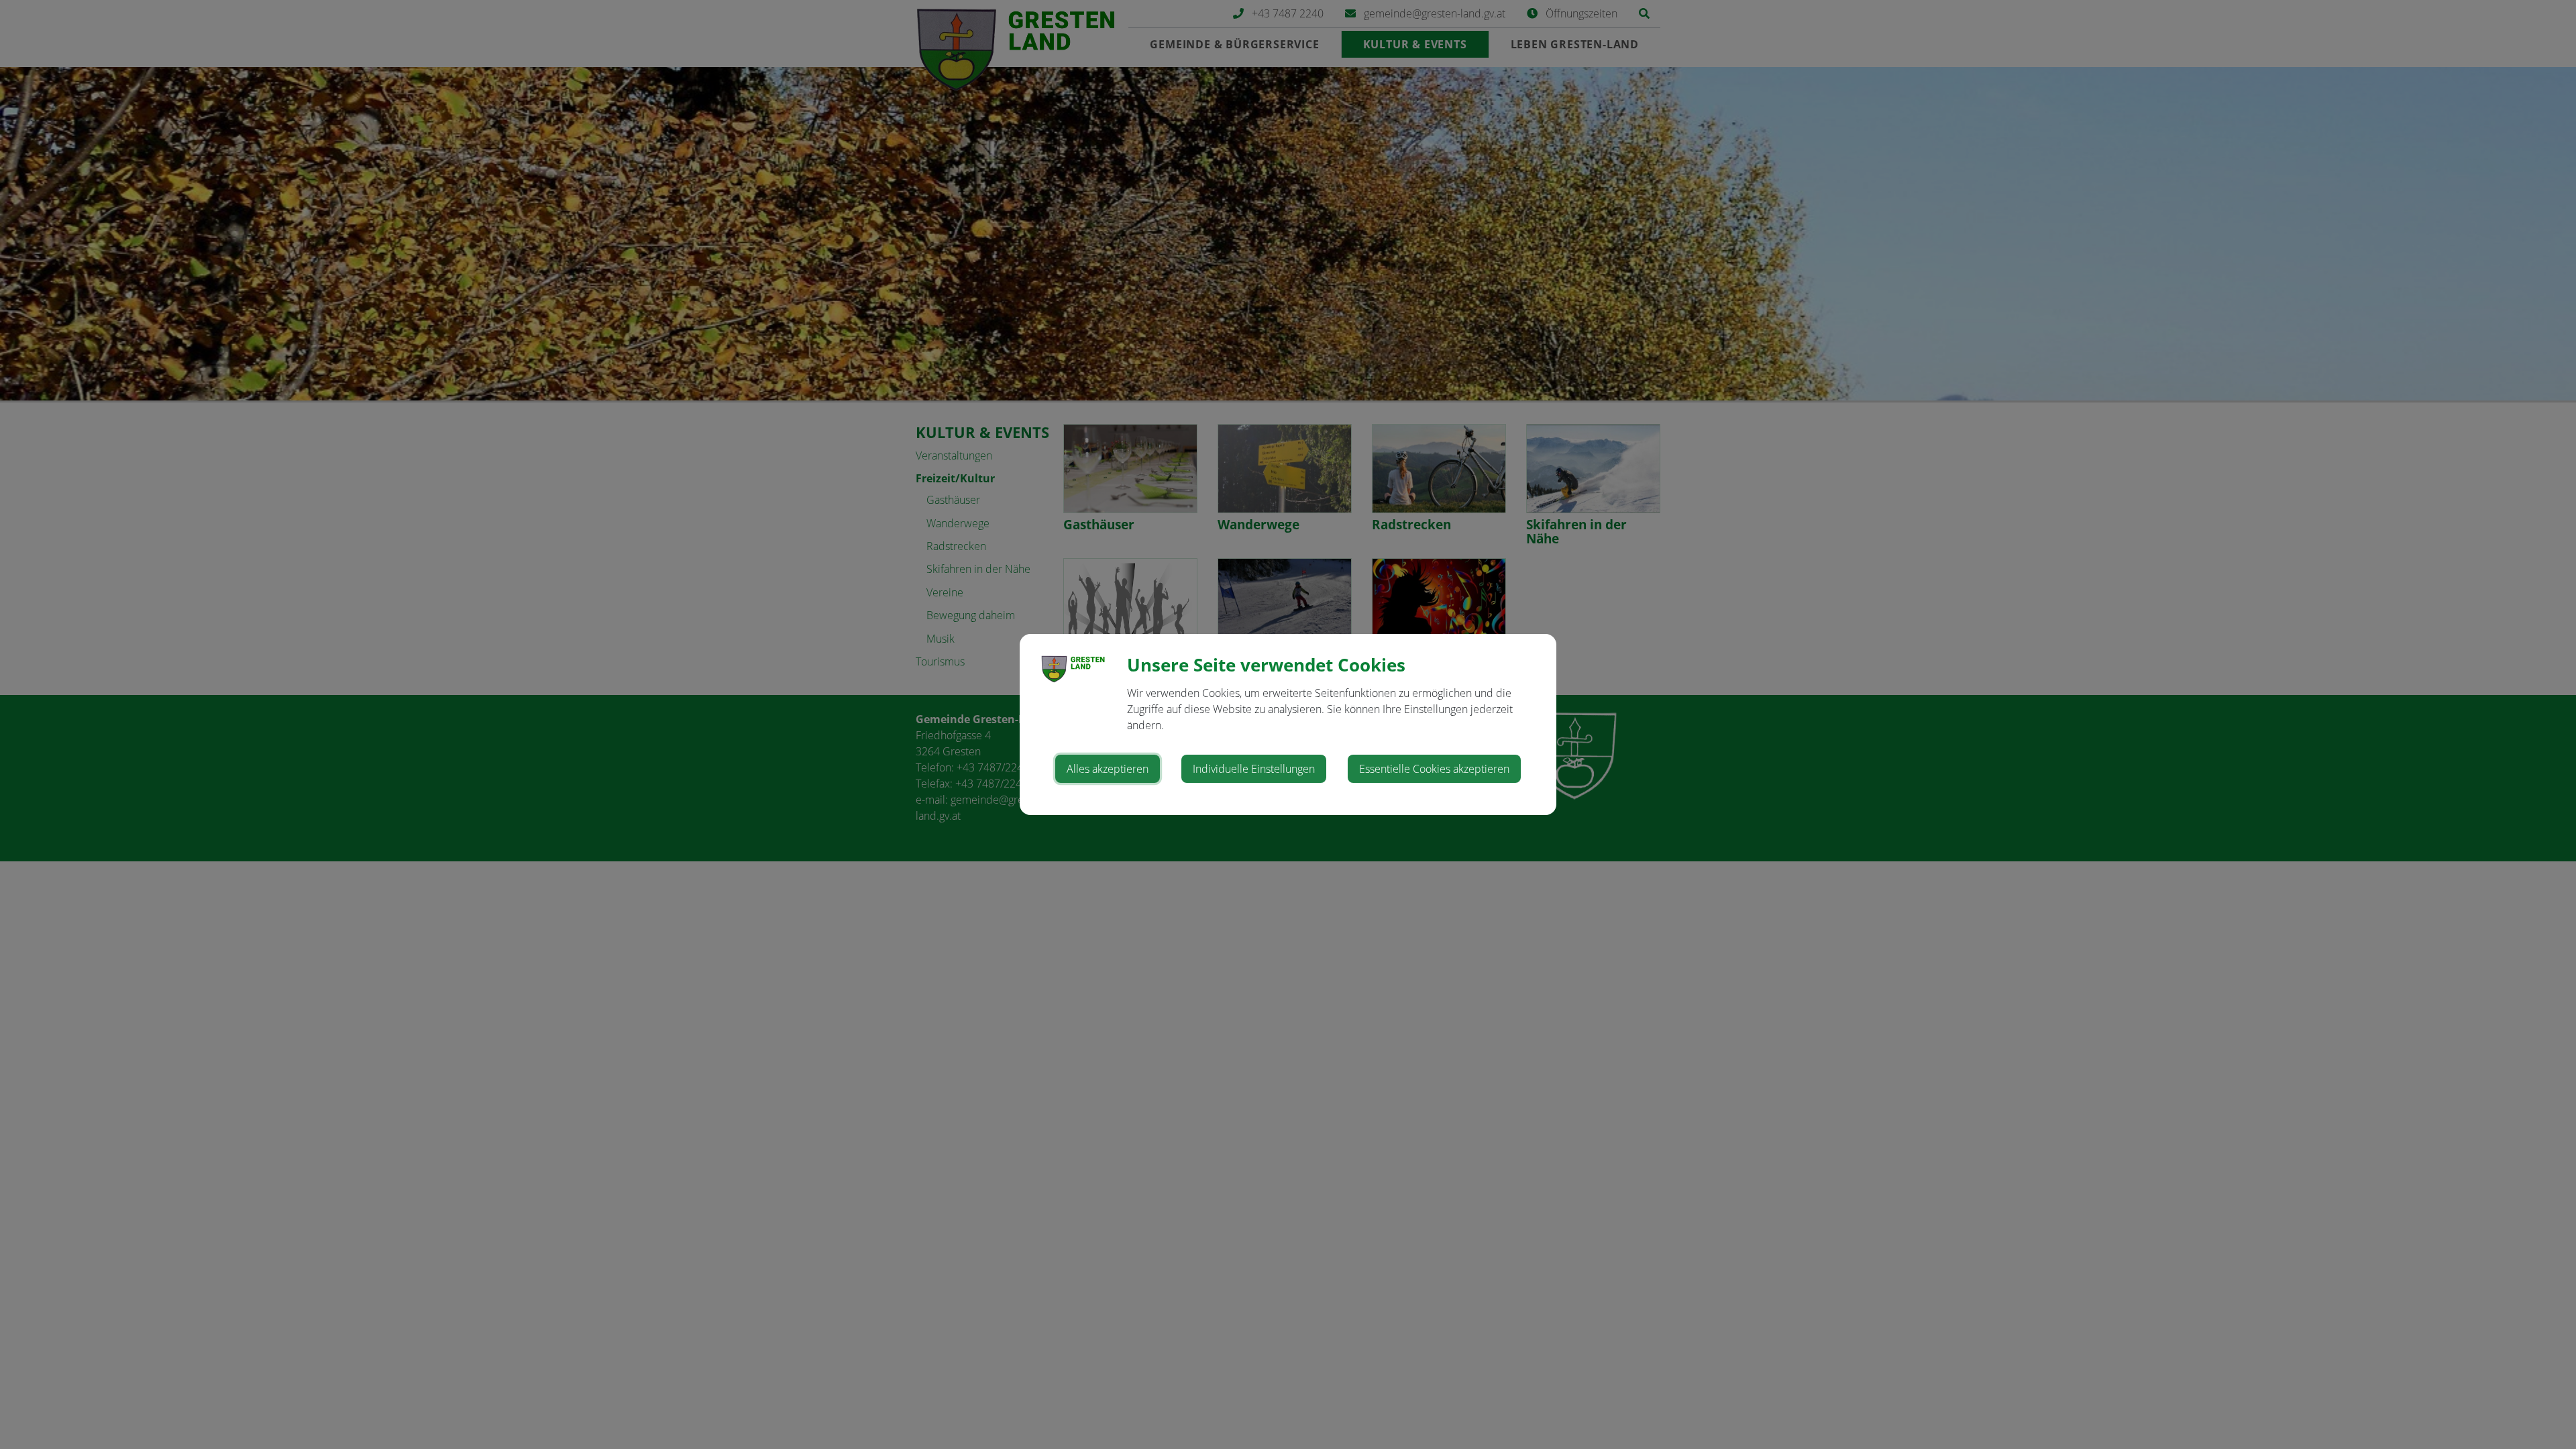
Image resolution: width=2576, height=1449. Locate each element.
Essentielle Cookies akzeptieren (1434, 769)
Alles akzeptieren (1108, 769)
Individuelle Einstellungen (1254, 769)
